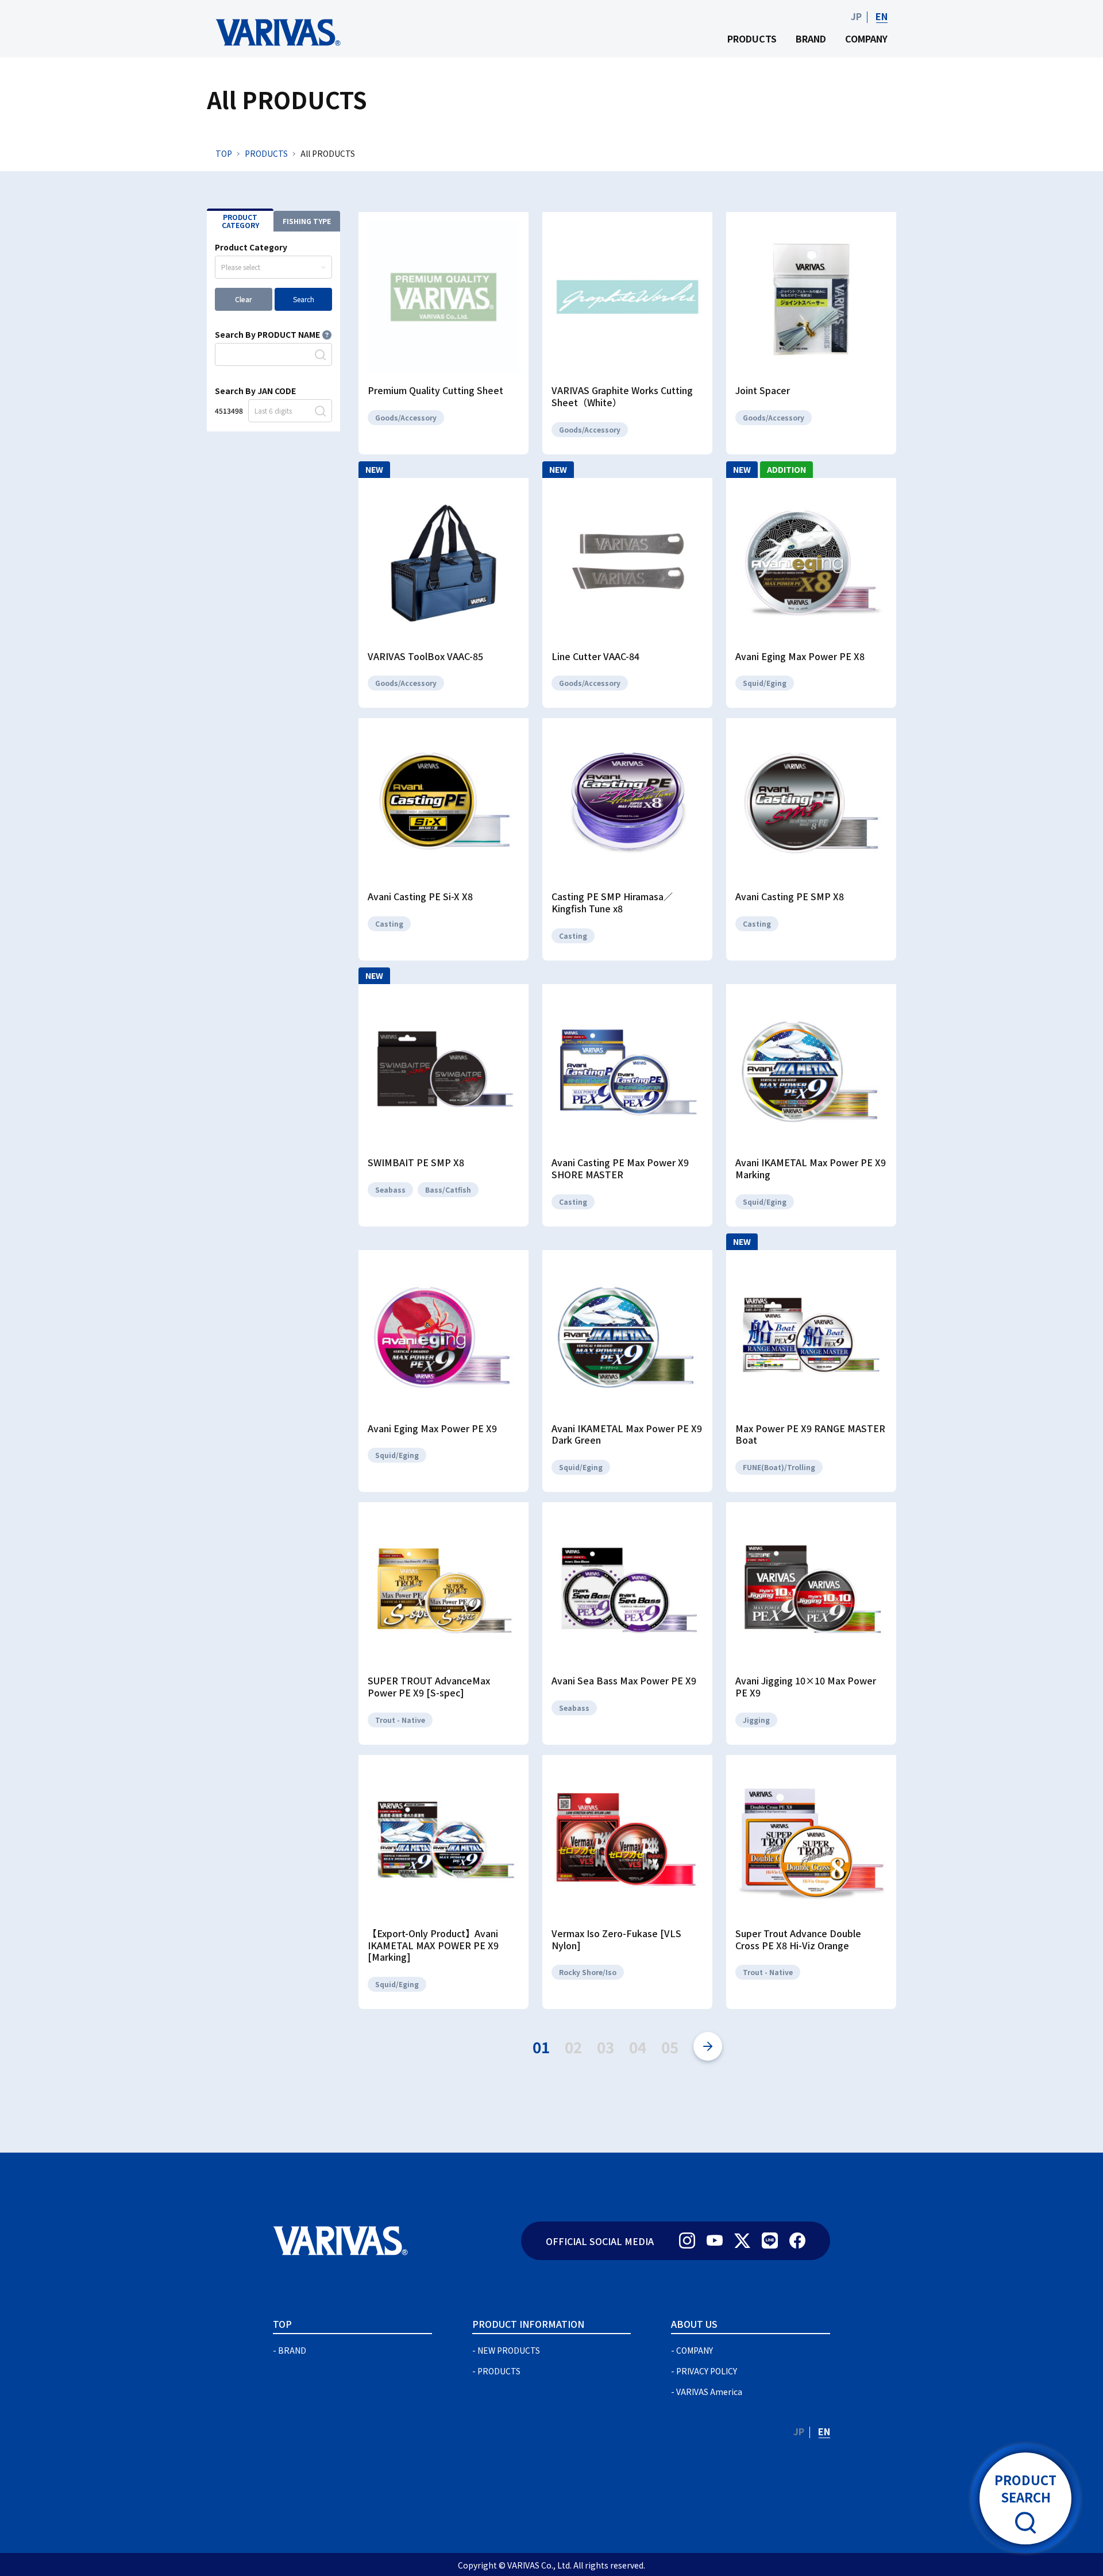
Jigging (756, 1720)
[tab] (240, 220)
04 (638, 2047)
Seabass (390, 1189)
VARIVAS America (709, 2392)
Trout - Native (400, 1720)
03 (606, 2047)
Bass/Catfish (448, 1189)
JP (856, 16)
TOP (224, 153)
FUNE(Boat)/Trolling (779, 1467)
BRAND (811, 38)
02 (573, 2047)
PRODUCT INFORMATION (528, 2324)
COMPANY (866, 38)
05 (670, 2047)
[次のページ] (708, 2046)
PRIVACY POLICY (707, 2371)
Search (304, 299)
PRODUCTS (752, 38)
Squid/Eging (765, 683)
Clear (244, 299)
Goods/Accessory (406, 417)
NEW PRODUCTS (509, 2350)
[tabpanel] (273, 331)
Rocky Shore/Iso (588, 1972)
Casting (389, 923)
